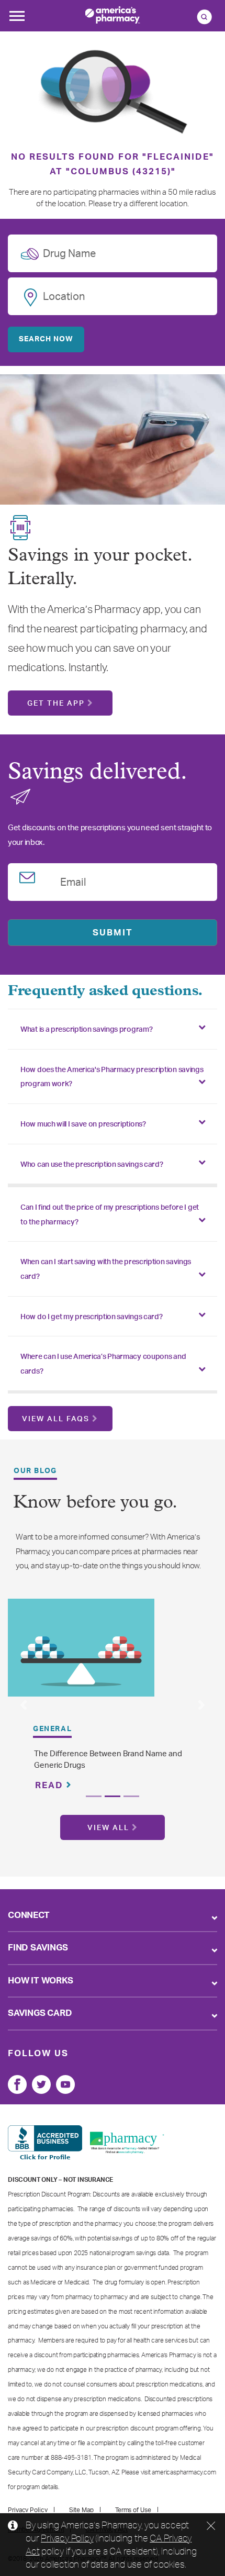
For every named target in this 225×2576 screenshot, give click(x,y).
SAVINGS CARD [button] (40, 2013)
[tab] (113, 1029)
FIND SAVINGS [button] (38, 1948)
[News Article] (81, 1647)
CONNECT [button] (29, 1915)
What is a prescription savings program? (86, 1030)
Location (64, 295)
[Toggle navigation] (17, 19)
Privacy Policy (67, 2538)
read (51, 1785)
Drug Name (69, 252)
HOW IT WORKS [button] (41, 1981)
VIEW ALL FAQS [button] (56, 1419)
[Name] (17, 2084)
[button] (24, 1705)
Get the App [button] (56, 704)
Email (73, 880)
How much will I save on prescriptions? (83, 1124)
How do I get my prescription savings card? (91, 1317)
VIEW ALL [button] (108, 1828)
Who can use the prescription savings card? (92, 1165)
